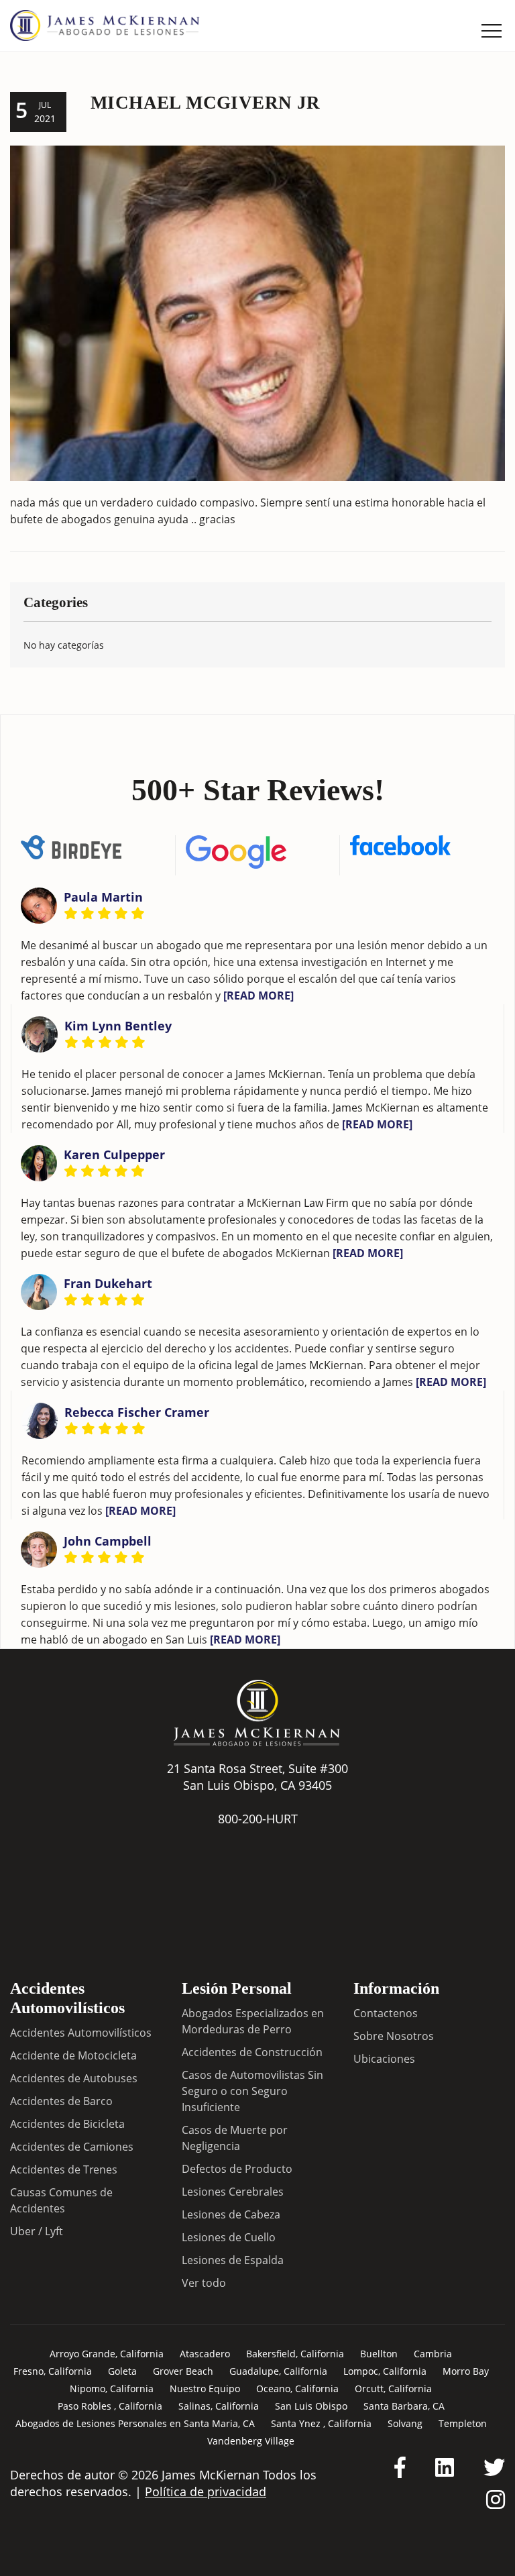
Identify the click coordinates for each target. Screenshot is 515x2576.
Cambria (433, 2354)
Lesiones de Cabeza (231, 2214)
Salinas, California (219, 2406)
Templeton (463, 2423)
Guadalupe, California (278, 2371)
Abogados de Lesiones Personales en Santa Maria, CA (135, 2423)
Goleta (122, 2371)
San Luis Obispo (311, 2406)
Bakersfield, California (295, 2354)
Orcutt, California (393, 2389)
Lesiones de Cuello (229, 2237)
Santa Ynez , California (321, 2423)
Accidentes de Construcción (252, 2052)
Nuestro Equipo (205, 2389)
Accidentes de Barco (61, 2101)
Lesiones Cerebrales (233, 2192)
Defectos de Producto (237, 2169)
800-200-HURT (258, 1819)
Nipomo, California (112, 2389)
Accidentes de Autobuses (74, 2078)
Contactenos (386, 2013)
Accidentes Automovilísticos (81, 2033)
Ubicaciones (384, 2059)
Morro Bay (466, 2371)
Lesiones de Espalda (233, 2260)
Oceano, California (297, 2389)
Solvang (405, 2423)
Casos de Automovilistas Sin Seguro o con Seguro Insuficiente (252, 2091)
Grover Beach (183, 2371)
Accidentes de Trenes (64, 2169)
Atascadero (205, 2354)
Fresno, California (53, 2371)
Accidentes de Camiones (72, 2147)
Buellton (379, 2354)
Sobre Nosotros (394, 2036)
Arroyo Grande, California (107, 2354)
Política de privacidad (206, 2491)
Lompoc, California (385, 2371)
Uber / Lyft (37, 2231)
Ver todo (204, 2283)
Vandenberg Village (251, 2441)
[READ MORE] (259, 996)
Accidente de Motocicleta (73, 2055)
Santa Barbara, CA (404, 2406)
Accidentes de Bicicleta (67, 2124)
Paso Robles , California (110, 2406)
